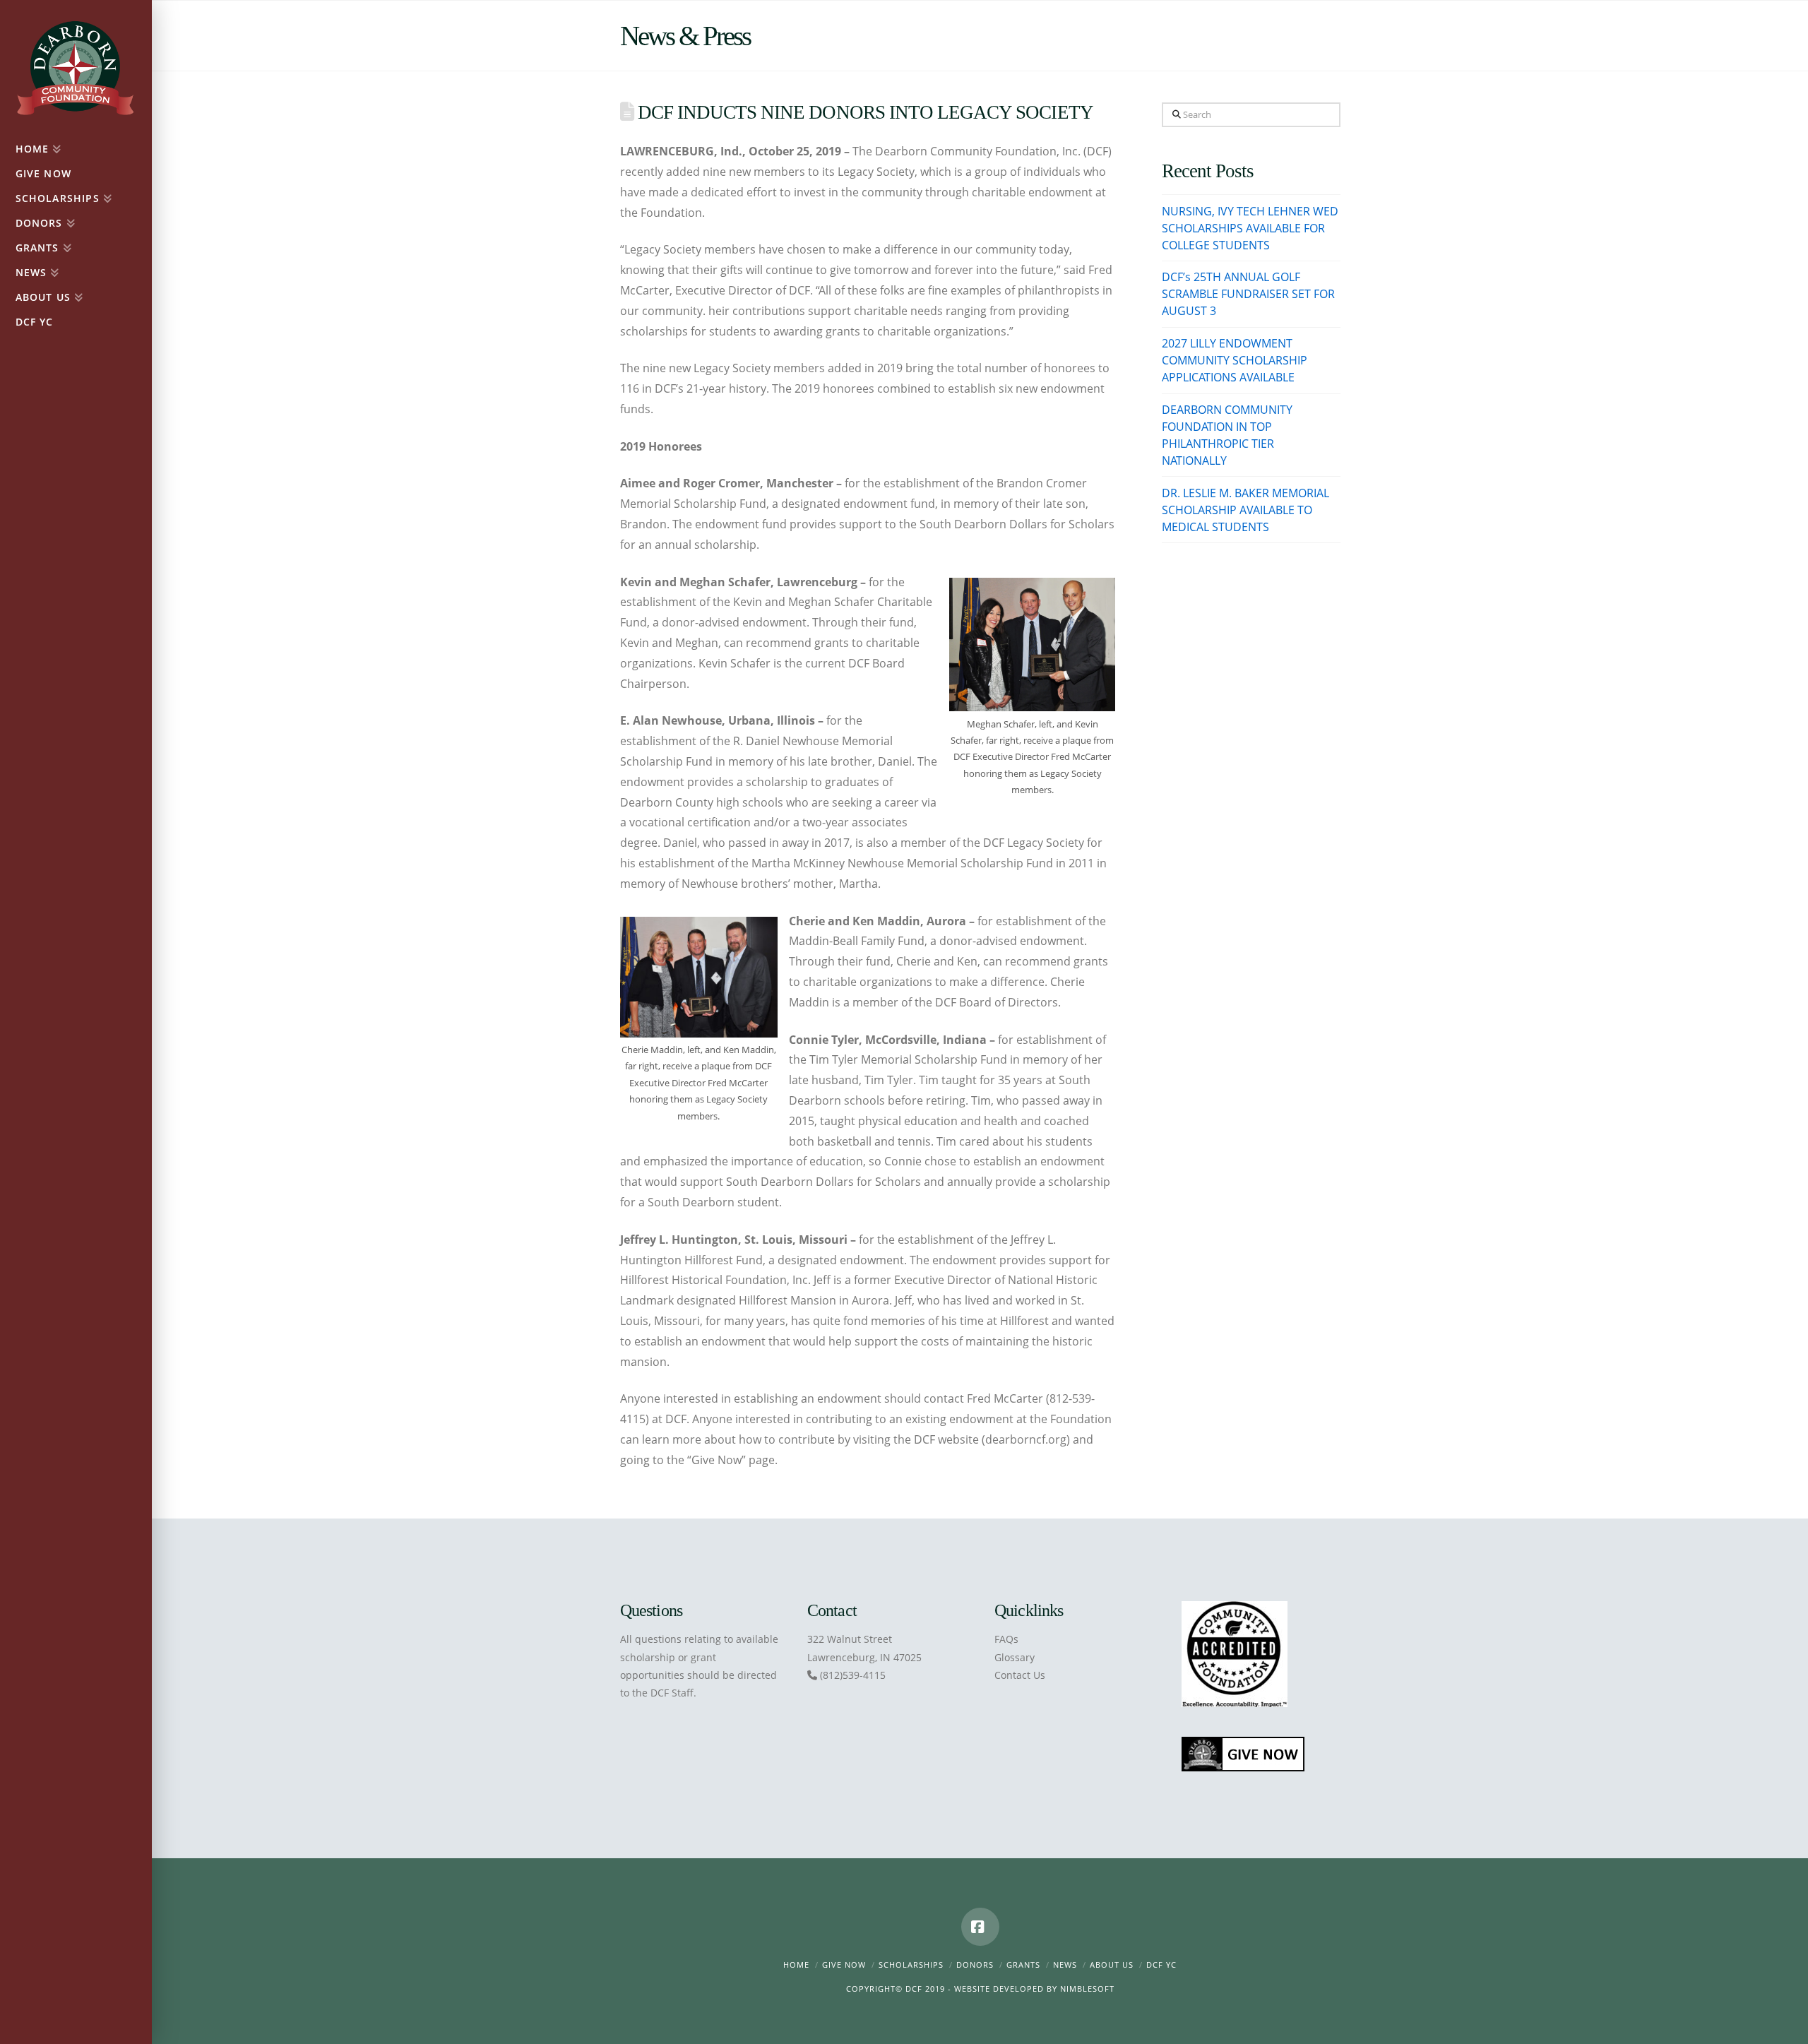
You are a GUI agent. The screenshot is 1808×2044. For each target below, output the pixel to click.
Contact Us (1020, 1675)
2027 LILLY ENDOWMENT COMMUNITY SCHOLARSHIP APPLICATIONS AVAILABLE (1235, 360)
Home (796, 1965)
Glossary (1015, 1657)
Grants (1023, 1965)
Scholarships (911, 1965)
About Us (1112, 1965)
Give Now (844, 1965)
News (1065, 1965)
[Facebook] (980, 1927)
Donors (975, 1965)
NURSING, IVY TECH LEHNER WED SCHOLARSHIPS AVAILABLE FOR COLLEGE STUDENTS (1250, 228)
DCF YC (1161, 1965)
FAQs (1006, 1639)
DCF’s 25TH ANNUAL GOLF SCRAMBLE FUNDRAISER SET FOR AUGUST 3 (1248, 294)
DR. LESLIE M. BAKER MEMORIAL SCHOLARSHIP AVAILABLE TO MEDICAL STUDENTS (1245, 510)
